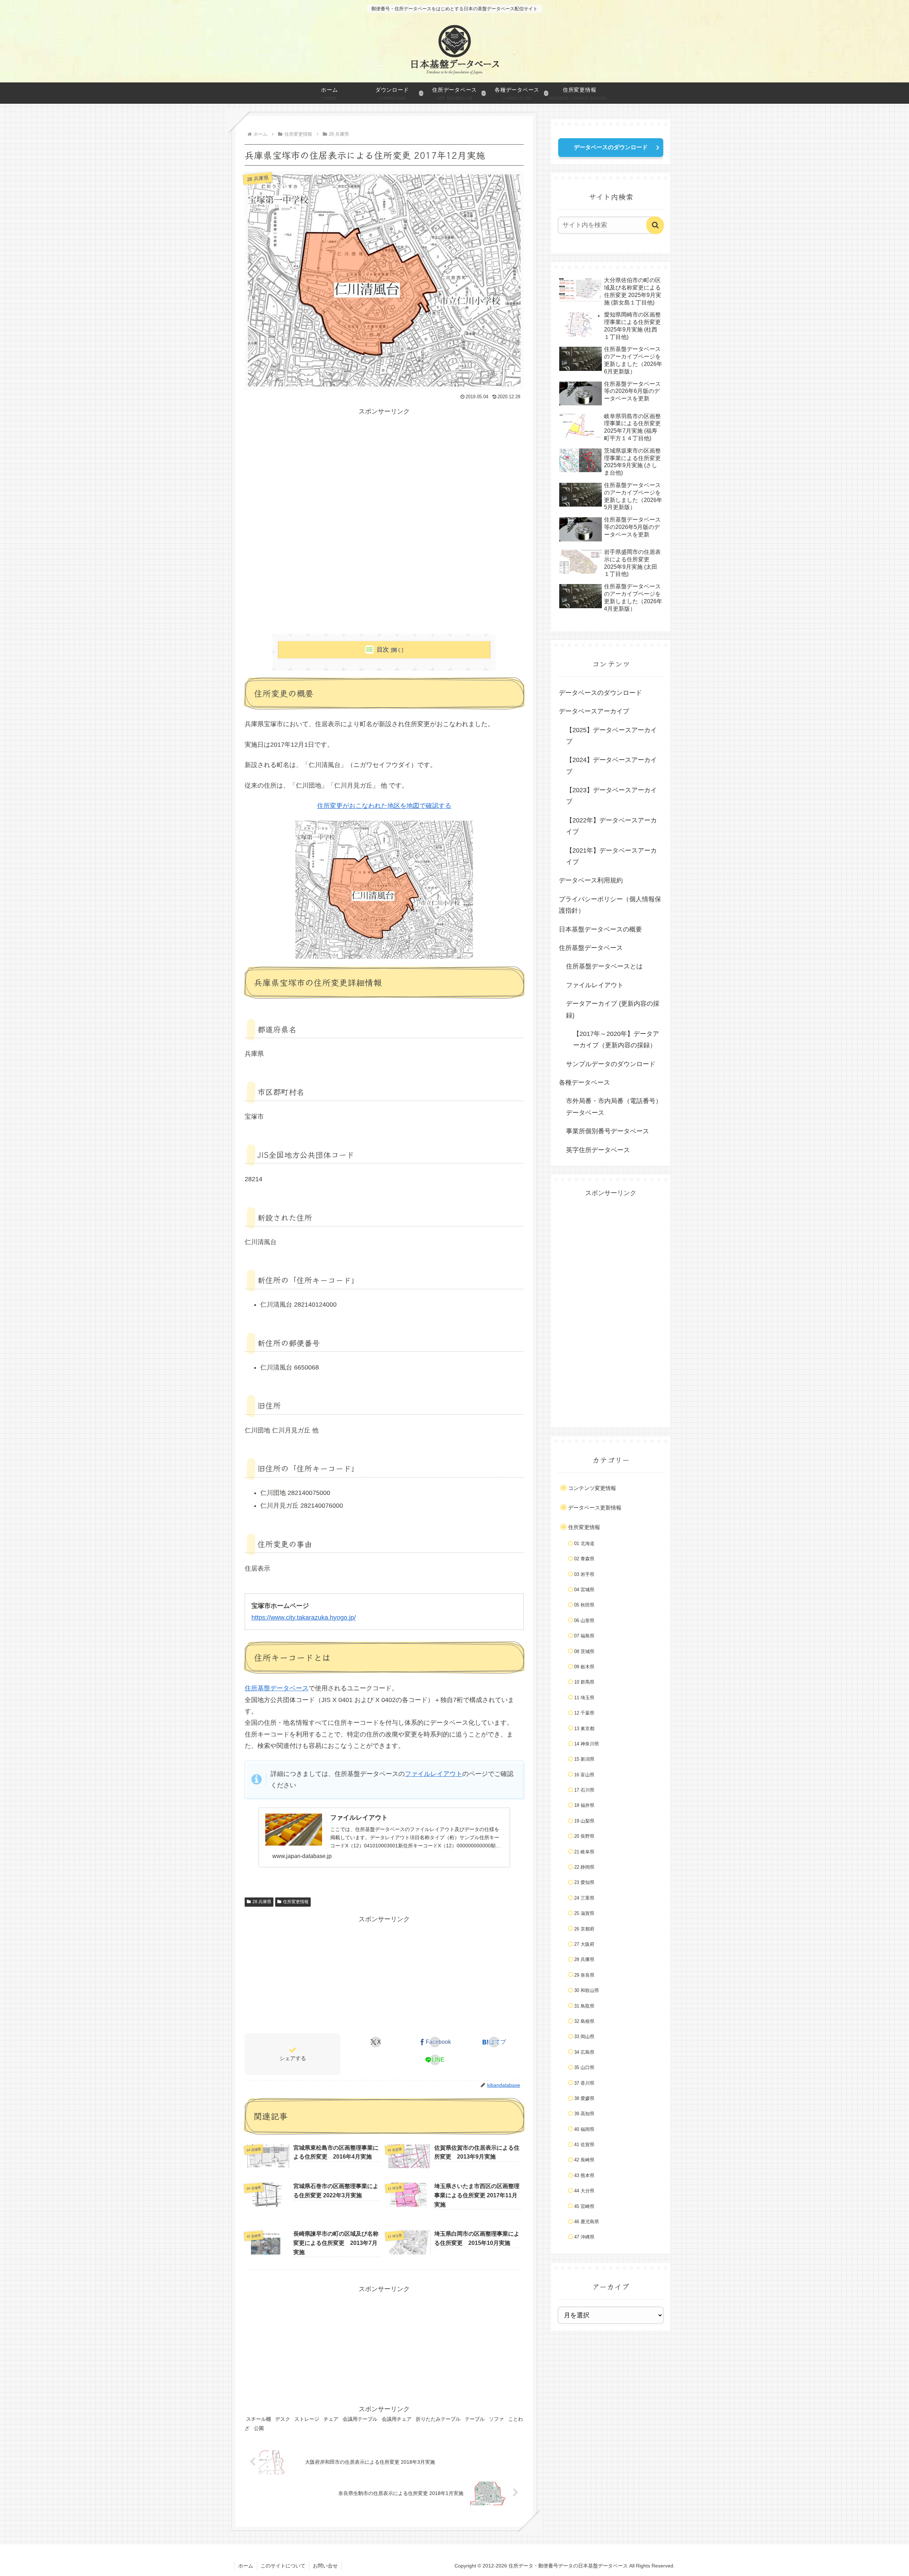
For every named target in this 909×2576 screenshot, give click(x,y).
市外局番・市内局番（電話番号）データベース (614, 1107)
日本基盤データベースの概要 (600, 929)
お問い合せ (325, 2566)
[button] (655, 225)
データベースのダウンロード (611, 147)
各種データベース (584, 1082)
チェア (331, 2419)
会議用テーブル (360, 2419)
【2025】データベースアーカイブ (611, 736)
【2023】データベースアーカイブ (611, 796)
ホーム (246, 2566)
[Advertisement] (384, 467)
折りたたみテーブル (438, 2419)
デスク (283, 2419)
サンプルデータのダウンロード (611, 1064)
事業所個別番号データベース (608, 1131)
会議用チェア (397, 2419)
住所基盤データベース (277, 1688)
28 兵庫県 (262, 1902)
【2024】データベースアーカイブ (611, 766)
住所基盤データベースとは (604, 966)
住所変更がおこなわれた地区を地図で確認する (384, 806)
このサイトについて (283, 2566)
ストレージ (307, 2419)
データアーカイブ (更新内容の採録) (613, 1009)
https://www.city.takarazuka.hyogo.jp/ (304, 1618)
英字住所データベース (598, 1150)
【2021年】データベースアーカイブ (611, 856)
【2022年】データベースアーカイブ (611, 826)
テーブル (475, 2419)
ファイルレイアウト (434, 1774)
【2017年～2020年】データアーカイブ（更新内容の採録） (616, 1039)
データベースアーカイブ (594, 711)
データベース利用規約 (591, 880)
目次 (383, 650)
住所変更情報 (296, 1902)
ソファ (496, 2419)
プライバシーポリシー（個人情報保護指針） (610, 905)
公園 (259, 2428)
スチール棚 (258, 2419)
